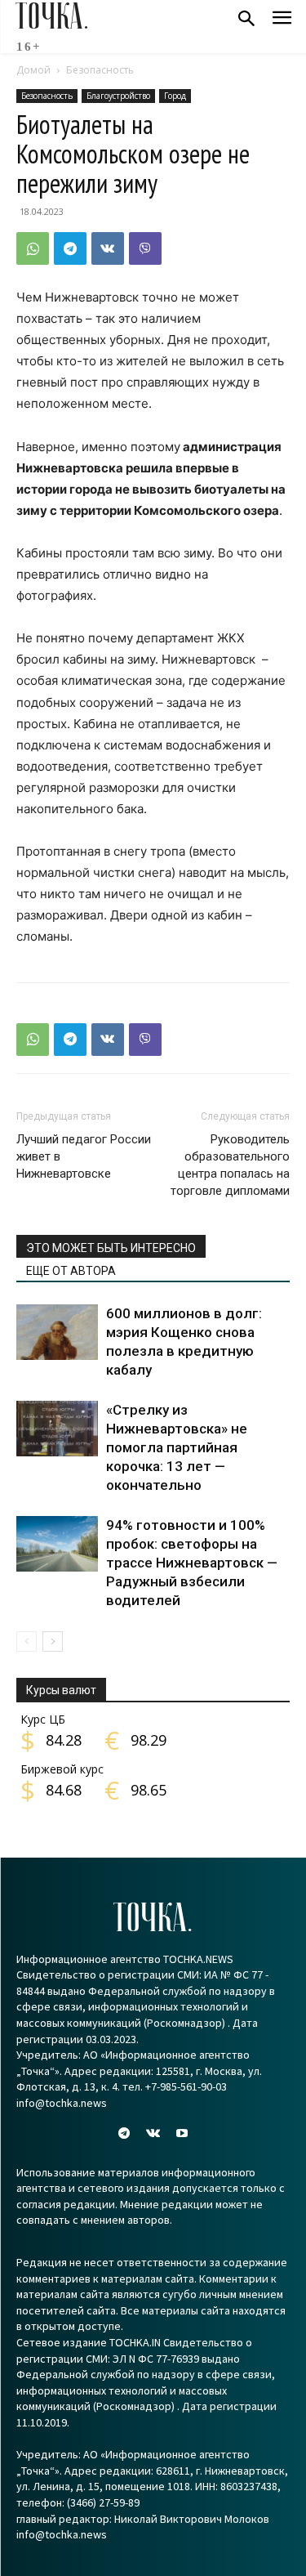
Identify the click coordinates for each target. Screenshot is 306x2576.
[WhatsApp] (33, 248)
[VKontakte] (153, 2133)
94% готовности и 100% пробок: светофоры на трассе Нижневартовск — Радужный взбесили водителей (192, 1563)
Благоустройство (118, 96)
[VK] (108, 248)
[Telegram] (70, 248)
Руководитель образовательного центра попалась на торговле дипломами (230, 1165)
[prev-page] (27, 1641)
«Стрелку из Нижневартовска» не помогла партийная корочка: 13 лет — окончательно (177, 1447)
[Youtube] (182, 2133)
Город (175, 96)
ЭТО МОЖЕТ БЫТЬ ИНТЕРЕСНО (111, 1248)
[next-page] (53, 1641)
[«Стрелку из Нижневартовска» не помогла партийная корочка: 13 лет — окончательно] (57, 1429)
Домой (33, 70)
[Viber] (145, 248)
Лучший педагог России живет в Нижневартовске (84, 1156)
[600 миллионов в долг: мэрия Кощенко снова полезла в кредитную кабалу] (57, 1333)
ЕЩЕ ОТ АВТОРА (71, 1271)
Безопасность (100, 70)
